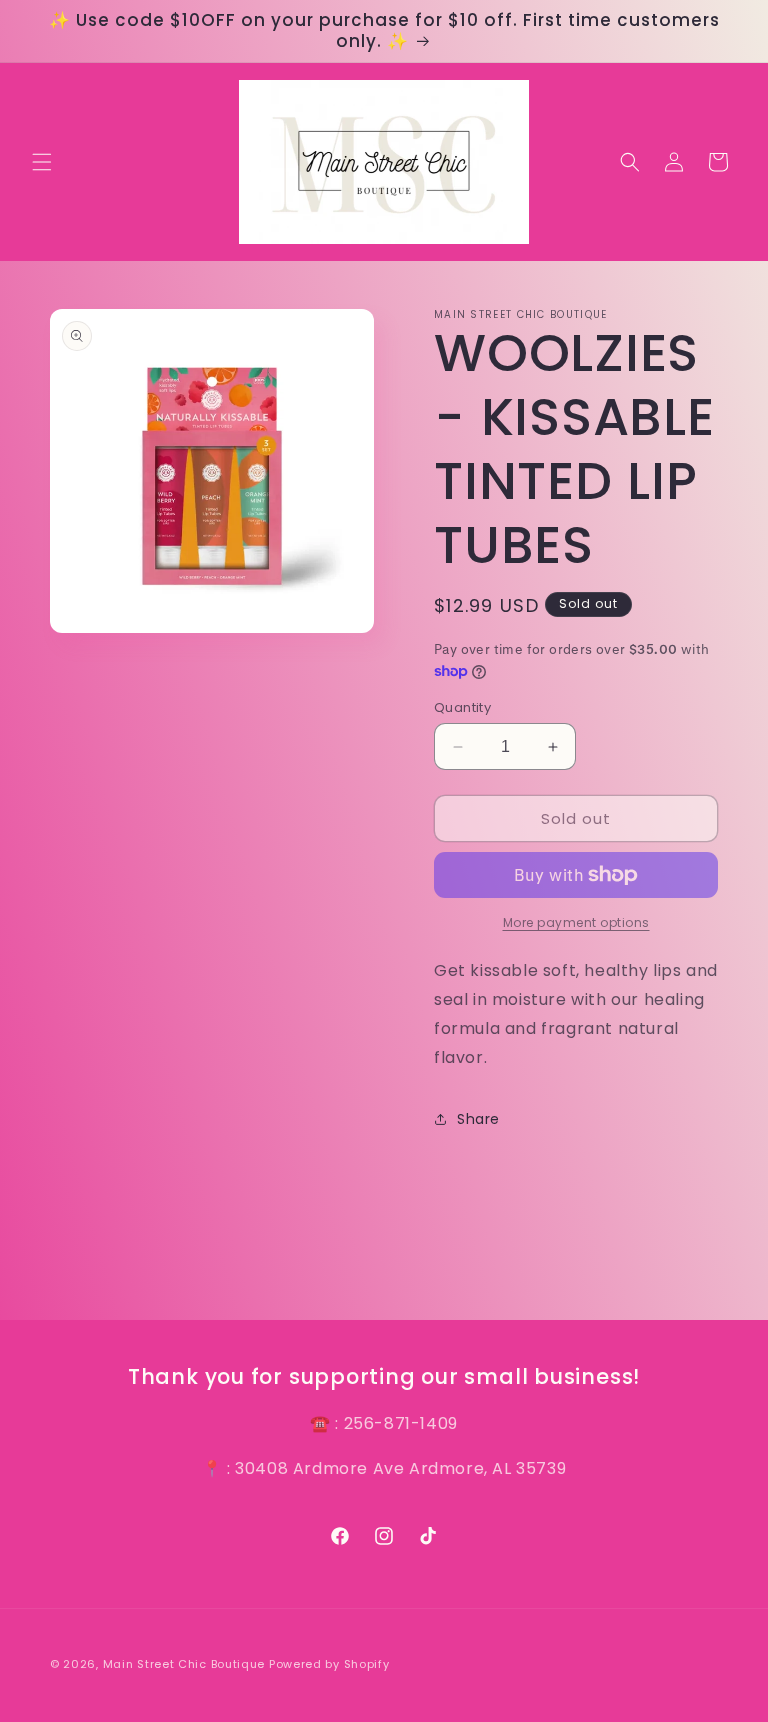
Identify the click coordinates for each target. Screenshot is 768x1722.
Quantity (462, 707)
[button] (42, 162)
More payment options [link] (576, 922)
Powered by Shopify (329, 1664)
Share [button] (478, 1119)
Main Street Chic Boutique (184, 1664)
